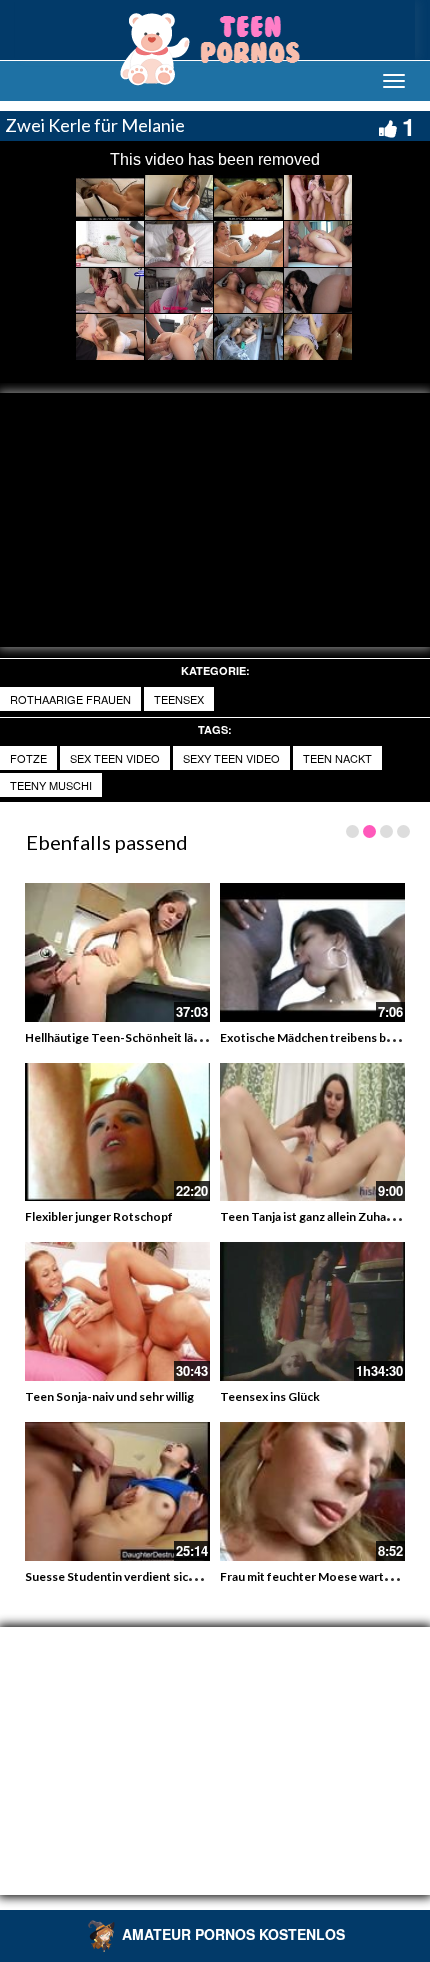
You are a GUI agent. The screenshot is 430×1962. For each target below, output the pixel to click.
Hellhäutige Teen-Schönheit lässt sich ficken (147, 1037)
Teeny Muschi (51, 785)
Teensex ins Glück (270, 1396)
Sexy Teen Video (231, 758)
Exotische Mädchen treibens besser (318, 1037)
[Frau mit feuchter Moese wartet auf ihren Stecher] (312, 1491)
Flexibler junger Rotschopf (99, 1216)
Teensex (179, 699)
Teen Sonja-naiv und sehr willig (109, 1396)
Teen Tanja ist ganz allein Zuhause (313, 1216)
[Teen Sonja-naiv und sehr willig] (117, 1311)
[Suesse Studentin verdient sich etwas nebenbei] (117, 1491)
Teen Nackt (337, 758)
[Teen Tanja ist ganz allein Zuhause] (312, 1132)
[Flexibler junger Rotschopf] (117, 1132)
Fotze (28, 758)
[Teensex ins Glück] (312, 1311)
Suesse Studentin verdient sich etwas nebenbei (154, 1576)
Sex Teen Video (115, 758)
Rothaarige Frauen (70, 699)
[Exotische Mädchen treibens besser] (312, 952)
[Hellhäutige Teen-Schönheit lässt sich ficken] (117, 952)
